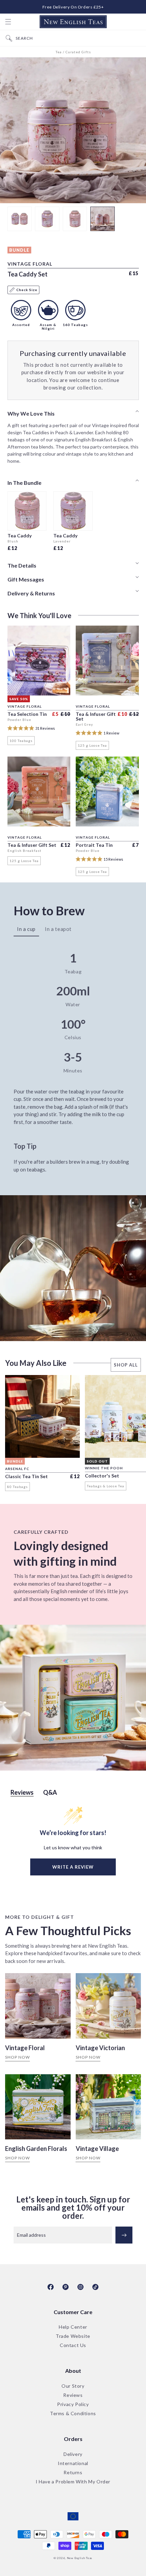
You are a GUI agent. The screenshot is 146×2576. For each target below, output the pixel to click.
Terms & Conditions (73, 2414)
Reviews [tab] (22, 1792)
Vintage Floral (25, 2048)
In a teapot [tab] (58, 929)
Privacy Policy (73, 2405)
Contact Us (73, 2345)
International (73, 2464)
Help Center (73, 2327)
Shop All (126, 1365)
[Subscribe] (124, 2235)
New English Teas (80, 2558)
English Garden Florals (36, 2149)
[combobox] (79, 38)
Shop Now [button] (17, 2057)
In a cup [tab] (26, 929)
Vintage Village (97, 2149)
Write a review (73, 1867)
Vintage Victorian (100, 2048)
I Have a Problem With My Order (73, 2482)
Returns (73, 2473)
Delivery (73, 2454)
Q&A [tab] (50, 1792)
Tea (59, 52)
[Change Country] (73, 2517)
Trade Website (73, 2336)
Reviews (73, 2395)
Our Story (73, 2386)
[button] (8, 22)
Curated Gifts (78, 52)
